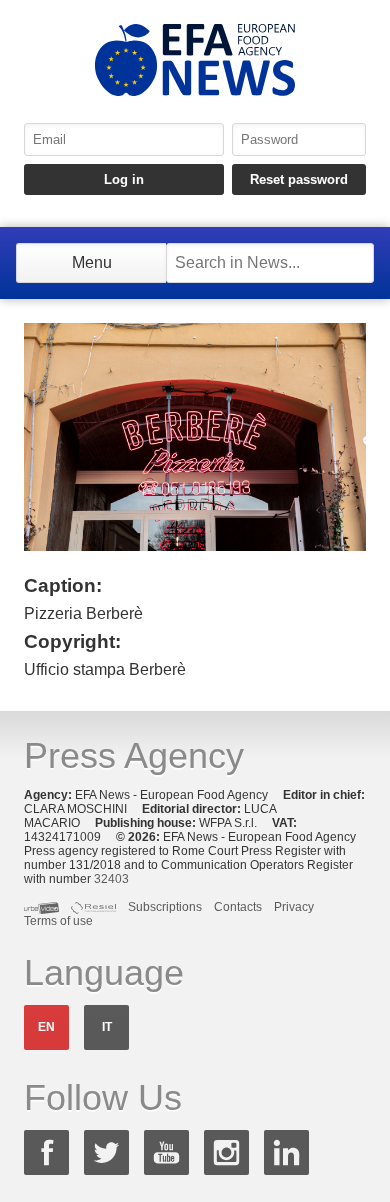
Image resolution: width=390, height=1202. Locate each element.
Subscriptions (165, 907)
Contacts (238, 907)
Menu (92, 262)
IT (107, 1027)
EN (46, 1027)
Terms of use (58, 921)
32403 (111, 879)
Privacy (294, 907)
